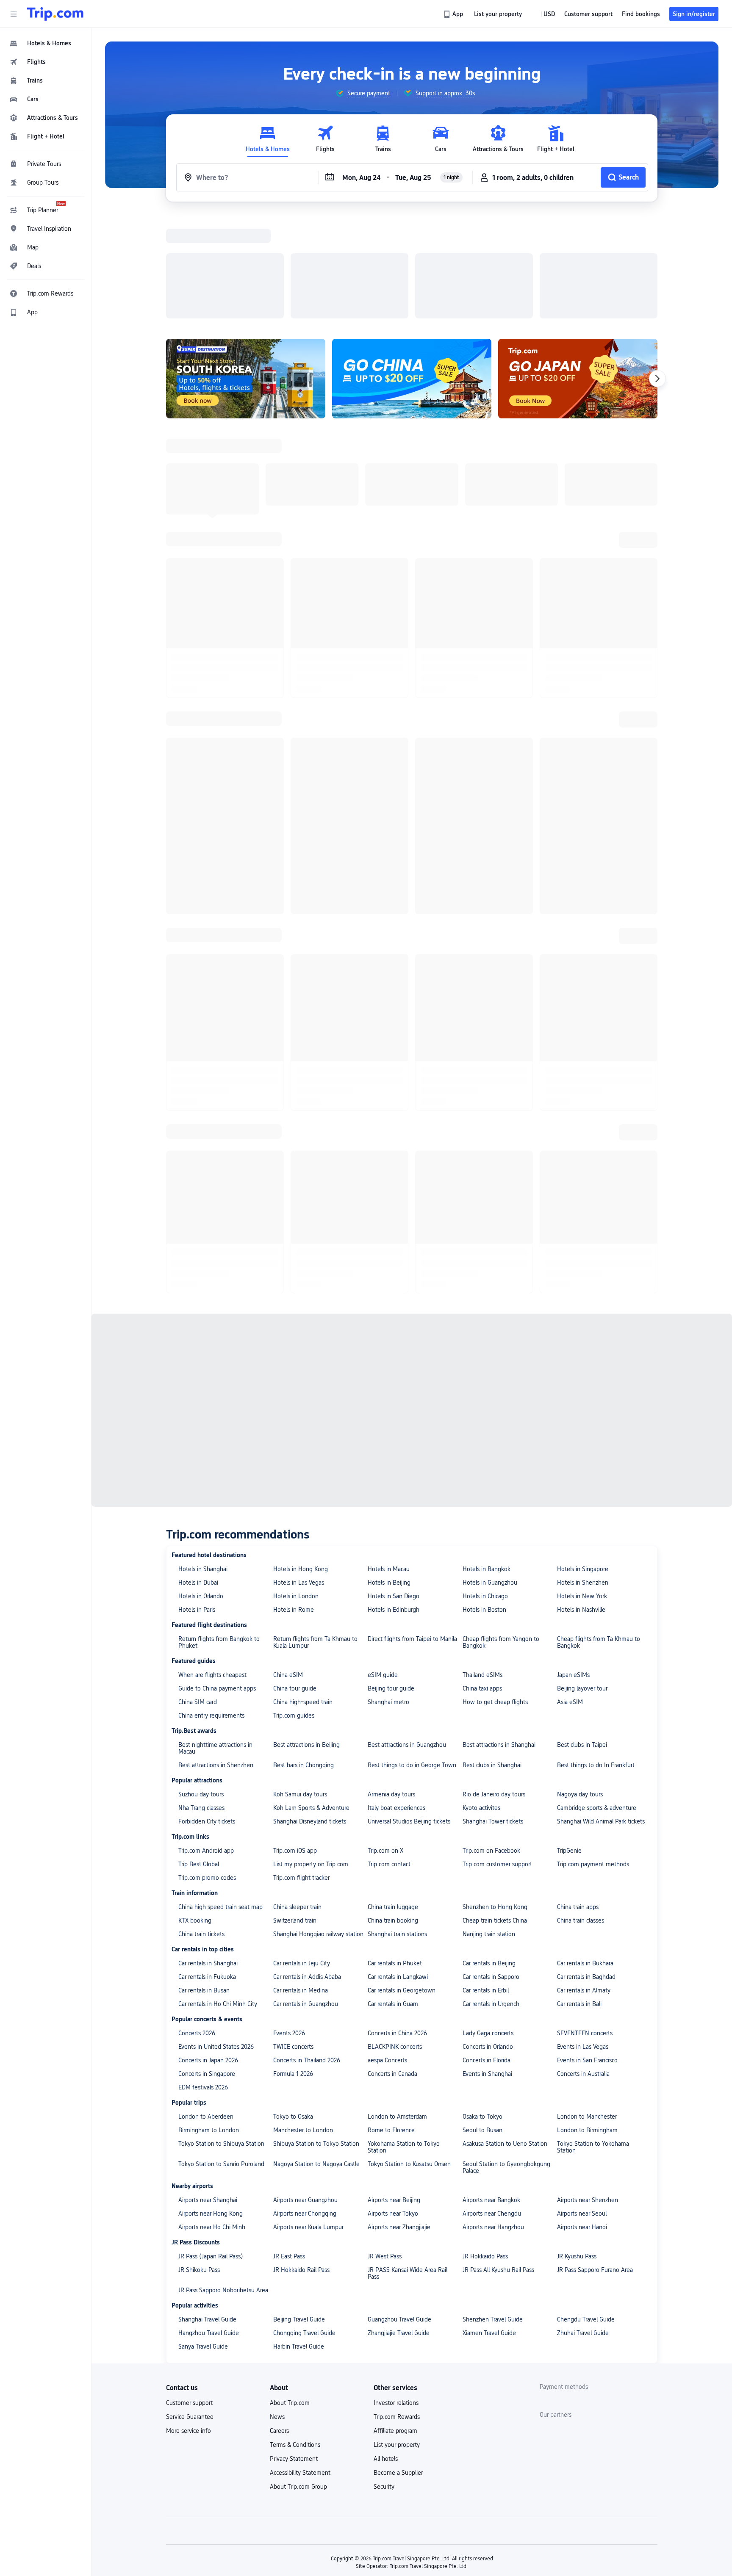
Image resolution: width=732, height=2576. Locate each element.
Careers (279, 2107)
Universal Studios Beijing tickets (409, 1498)
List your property (397, 2121)
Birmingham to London (209, 1807)
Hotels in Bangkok (487, 1245)
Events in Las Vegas (583, 1723)
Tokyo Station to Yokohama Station (593, 1823)
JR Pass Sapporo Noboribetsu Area (223, 1967)
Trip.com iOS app (295, 1527)
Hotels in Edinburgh (394, 1286)
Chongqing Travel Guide (304, 2009)
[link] (454, 14)
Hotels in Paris (197, 1286)
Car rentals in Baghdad (586, 1653)
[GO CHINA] (412, 268)
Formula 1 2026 (293, 1750)
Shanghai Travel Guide (207, 1996)
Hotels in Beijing (389, 1259)
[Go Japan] (578, 268)
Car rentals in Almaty (584, 1667)
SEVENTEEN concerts (585, 1710)
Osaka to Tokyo (482, 1793)
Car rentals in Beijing (489, 1640)
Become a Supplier (398, 2149)
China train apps (578, 1583)
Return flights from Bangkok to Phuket (219, 1319)
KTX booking (195, 1597)
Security (384, 2163)
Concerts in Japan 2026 (208, 1737)
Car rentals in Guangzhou (306, 1680)
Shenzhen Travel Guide (493, 1996)
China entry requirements (211, 1392)
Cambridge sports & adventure (597, 1484)
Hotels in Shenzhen (583, 1259)
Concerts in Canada (392, 1750)
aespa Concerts (387, 1737)
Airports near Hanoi (582, 1904)
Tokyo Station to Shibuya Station (221, 1820)
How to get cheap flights (495, 1378)
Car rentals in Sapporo (491, 1653)
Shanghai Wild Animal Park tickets (601, 1498)
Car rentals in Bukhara (585, 1640)
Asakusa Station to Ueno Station (505, 1820)
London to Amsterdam (397, 1793)
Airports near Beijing (394, 1876)
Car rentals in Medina (301, 1667)
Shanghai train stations (397, 1610)
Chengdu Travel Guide (586, 1996)
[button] (14, 14)
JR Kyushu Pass (577, 1933)
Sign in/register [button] (694, 14)
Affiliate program (395, 2107)
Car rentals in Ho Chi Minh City (218, 1680)
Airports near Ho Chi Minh (212, 1904)
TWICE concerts (293, 1723)
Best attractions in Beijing (306, 1421)
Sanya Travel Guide (203, 2023)
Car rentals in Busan (204, 1667)
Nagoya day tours (580, 1471)
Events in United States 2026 (216, 1723)
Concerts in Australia (583, 1750)
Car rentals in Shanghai (208, 1640)
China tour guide (295, 1365)
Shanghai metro (388, 1378)
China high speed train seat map (220, 1583)
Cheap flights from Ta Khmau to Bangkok (599, 1319)
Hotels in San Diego (394, 1273)
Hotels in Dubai (198, 1259)
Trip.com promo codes (207, 1554)
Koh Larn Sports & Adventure (311, 1484)
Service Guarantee (190, 2093)
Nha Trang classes (201, 1484)
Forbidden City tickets (207, 1498)
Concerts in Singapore (207, 1750)
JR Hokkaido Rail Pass (301, 1946)
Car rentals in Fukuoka (207, 1653)
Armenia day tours (391, 1471)
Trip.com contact (389, 1541)
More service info (189, 2107)
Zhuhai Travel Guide (583, 2009)
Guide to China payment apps (217, 1365)
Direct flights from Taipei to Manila (412, 1315)
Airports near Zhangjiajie (399, 1904)
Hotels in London (296, 1273)
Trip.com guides (294, 1392)
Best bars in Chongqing (304, 1442)
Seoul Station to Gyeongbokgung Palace (506, 1844)
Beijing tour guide (391, 1365)
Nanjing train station (489, 1610)
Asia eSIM (570, 1378)
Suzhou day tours (201, 1471)
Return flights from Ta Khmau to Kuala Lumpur (315, 1319)
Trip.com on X (385, 1527)
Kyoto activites (481, 1484)
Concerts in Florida (487, 1737)
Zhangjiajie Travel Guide (399, 2009)
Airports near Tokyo (393, 1890)
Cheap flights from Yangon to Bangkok (501, 1319)
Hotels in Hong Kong (301, 1245)
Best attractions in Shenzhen (216, 1442)
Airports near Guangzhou (305, 1876)
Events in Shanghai (487, 1750)
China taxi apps (482, 1365)
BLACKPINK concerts (395, 1723)
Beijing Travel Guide (299, 1996)
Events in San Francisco (587, 1737)
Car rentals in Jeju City (302, 1640)
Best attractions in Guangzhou (407, 1421)
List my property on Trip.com (311, 1541)
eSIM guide (383, 1351)
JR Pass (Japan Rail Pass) (211, 1933)
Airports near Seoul (582, 1890)
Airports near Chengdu (492, 1890)
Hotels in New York (582, 1273)
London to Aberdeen (206, 1793)
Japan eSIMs (573, 1351)
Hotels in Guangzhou (490, 1259)
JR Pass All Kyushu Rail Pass (498, 1946)
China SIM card (198, 1378)
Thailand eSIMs (482, 1351)
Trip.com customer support (497, 1541)
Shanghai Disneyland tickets (310, 1498)
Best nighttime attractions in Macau (215, 1425)
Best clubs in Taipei (582, 1421)
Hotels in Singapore (583, 1245)
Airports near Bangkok (491, 1876)
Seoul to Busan (482, 1807)
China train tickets (201, 1610)
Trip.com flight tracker (301, 1554)
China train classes (581, 1597)
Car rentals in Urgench (491, 1680)
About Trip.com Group (298, 2163)
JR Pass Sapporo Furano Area (595, 1946)
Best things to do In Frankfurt (596, 1442)
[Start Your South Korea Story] (246, 268)
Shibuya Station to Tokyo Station (316, 1820)
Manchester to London (303, 1807)
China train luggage (393, 1583)
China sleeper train (297, 1583)
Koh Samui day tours (300, 1471)
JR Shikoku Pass (199, 1946)
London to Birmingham (587, 1807)
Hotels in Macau (389, 1245)
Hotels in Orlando (201, 1273)
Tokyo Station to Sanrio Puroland (221, 1840)
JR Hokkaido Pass (485, 1933)
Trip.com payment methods (593, 1541)
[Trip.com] (55, 14)
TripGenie (569, 1527)
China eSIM (288, 1351)
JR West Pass (385, 1933)
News (277, 2093)
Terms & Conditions (295, 2121)
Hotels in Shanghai (203, 1245)
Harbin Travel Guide (299, 2023)
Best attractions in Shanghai (499, 1421)
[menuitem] (46, 43)
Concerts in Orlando (488, 1723)
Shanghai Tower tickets (493, 1498)
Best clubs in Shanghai (492, 1442)
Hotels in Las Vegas (299, 1259)
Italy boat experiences (396, 1484)
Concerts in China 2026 (397, 1710)
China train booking (393, 1597)
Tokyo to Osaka (293, 1793)
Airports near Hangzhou (493, 1904)
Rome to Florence (391, 1807)
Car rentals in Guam (393, 1680)
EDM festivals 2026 (203, 1764)
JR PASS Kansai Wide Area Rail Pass (408, 1950)
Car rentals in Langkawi (398, 1653)
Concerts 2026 (197, 1710)
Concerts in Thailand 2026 (307, 1737)
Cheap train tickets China (495, 1597)
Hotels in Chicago (485, 1273)
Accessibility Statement (300, 2149)
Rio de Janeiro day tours (494, 1471)
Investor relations (396, 2079)
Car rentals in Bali (579, 1680)
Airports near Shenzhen (588, 1876)
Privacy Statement (294, 2135)
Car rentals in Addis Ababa (307, 1653)
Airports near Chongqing (305, 1890)
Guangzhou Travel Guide (399, 1996)
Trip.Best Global (199, 1541)
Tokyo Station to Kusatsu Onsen (409, 1840)
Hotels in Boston (484, 1286)
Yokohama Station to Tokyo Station (404, 1823)
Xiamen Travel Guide (489, 2009)
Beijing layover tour (582, 1365)
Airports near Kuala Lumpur (308, 1904)
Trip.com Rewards (397, 2093)
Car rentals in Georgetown (402, 1667)
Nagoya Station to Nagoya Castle (316, 1840)
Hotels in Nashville (581, 1286)
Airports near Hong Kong (211, 1890)
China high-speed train (303, 1378)
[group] (363, 93)
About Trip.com (290, 2079)
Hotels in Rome (294, 1286)
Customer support (189, 2079)
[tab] (268, 139)
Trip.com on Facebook (491, 1527)
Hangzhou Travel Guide (209, 2009)
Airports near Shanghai (208, 1876)
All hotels (386, 2135)
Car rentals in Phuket (395, 1640)
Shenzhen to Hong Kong (495, 1583)
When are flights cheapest (212, 1351)
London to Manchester (587, 1793)
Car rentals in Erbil (486, 1667)
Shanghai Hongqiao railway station (318, 1610)
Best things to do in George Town (412, 1442)
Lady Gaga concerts (488, 1710)
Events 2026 (289, 1710)
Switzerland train (295, 1597)
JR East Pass (289, 1933)
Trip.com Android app (206, 1527)
